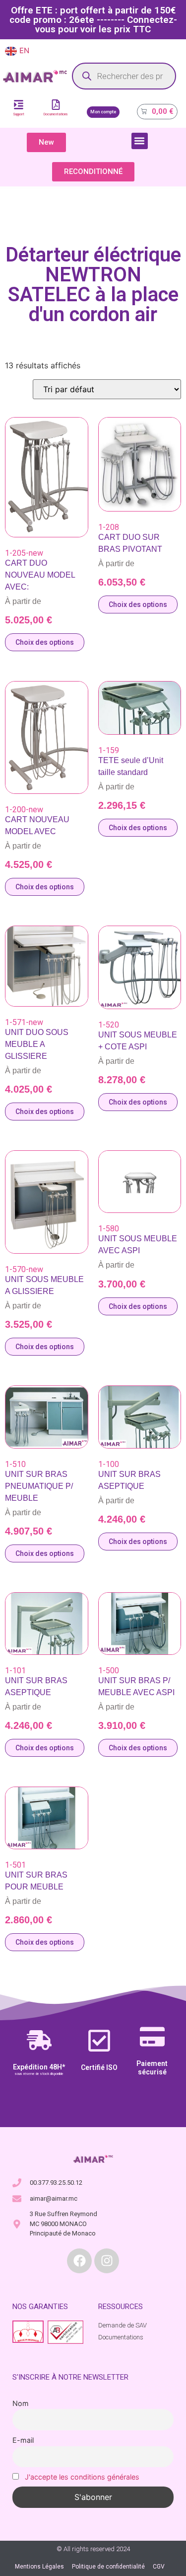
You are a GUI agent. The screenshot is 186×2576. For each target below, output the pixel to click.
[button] (140, 141)
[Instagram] (107, 2261)
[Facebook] (79, 2261)
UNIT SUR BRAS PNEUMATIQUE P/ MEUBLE (39, 1486)
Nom (21, 2403)
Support (19, 114)
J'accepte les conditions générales (82, 2477)
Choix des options (45, 642)
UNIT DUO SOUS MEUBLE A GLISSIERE (37, 1044)
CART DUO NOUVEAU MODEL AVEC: (40, 575)
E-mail (23, 2440)
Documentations (56, 114)
